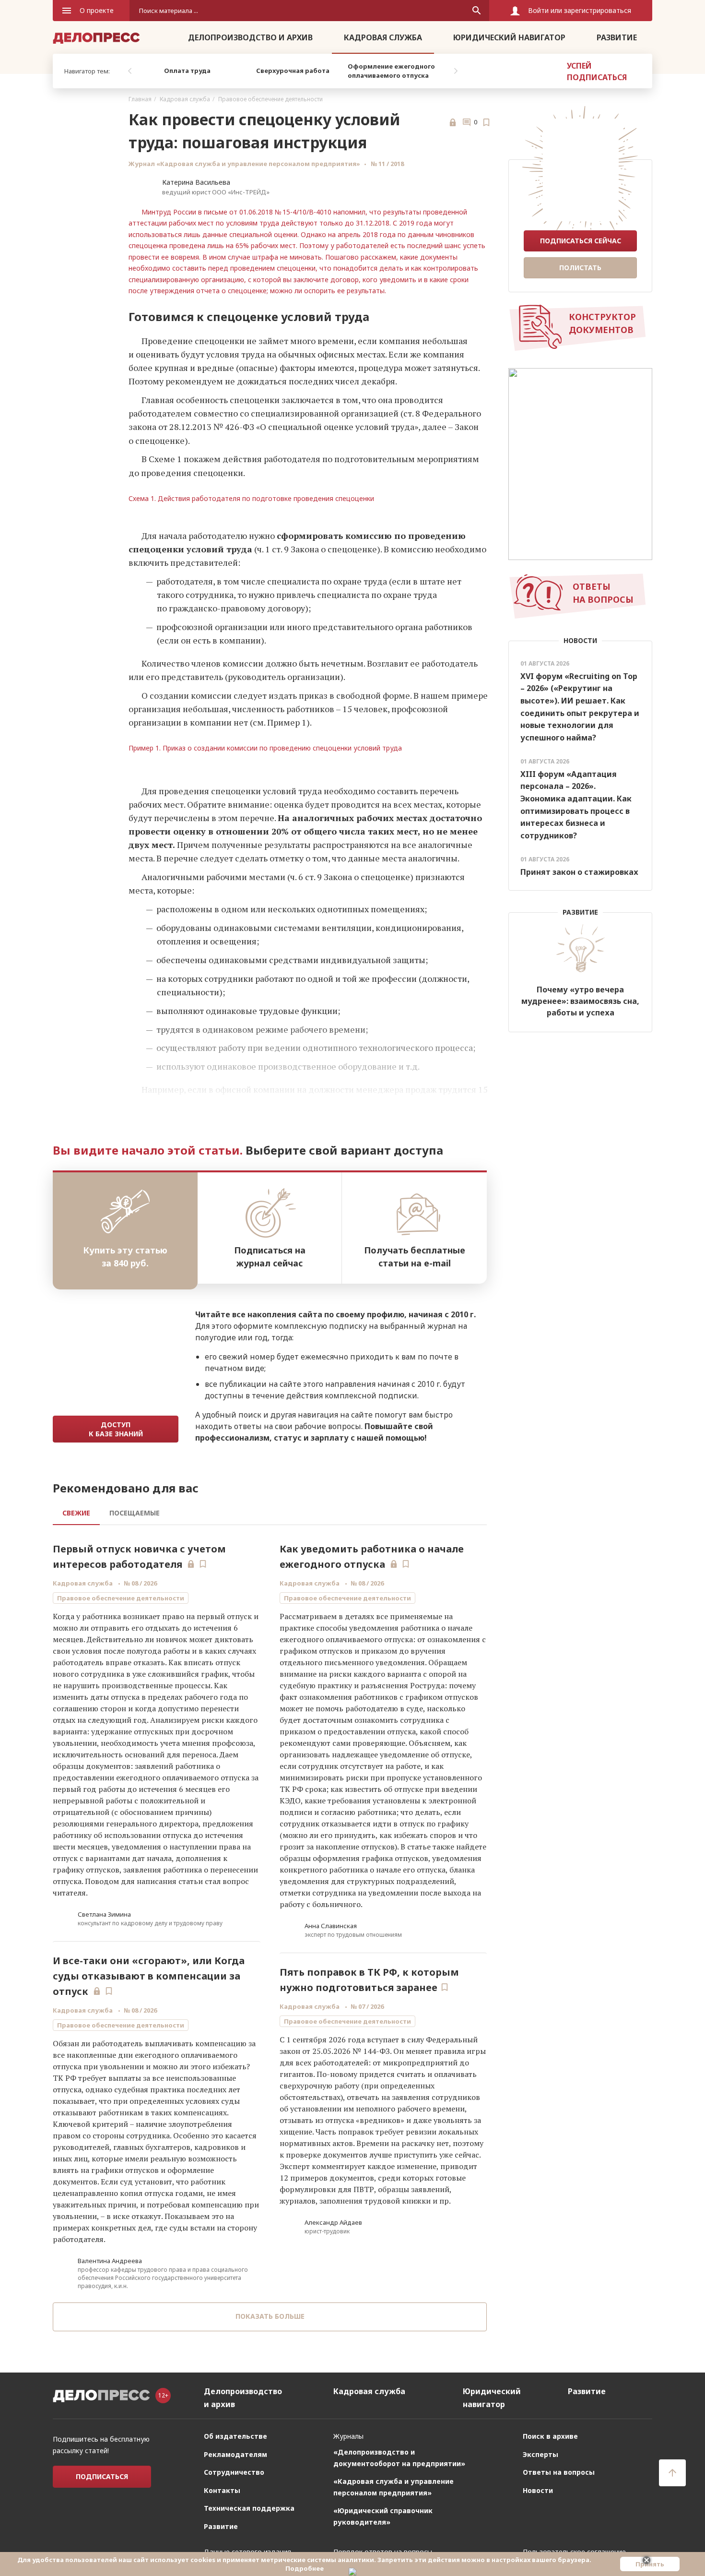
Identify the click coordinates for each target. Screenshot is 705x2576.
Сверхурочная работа (293, 71)
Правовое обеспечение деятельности (270, 99)
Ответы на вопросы (559, 2487)
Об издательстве (235, 2451)
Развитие (617, 37)
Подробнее (305, 2568)
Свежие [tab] (76, 1513)
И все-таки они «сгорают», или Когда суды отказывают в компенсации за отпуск (149, 1976)
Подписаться (102, 2491)
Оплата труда (187, 71)
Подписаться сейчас (581, 241)
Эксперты (540, 2469)
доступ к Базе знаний (116, 1429)
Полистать (580, 268)
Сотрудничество (234, 2487)
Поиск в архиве (550, 2451)
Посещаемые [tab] (135, 1513)
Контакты (222, 2505)
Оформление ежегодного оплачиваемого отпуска (391, 71)
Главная (140, 99)
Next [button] (456, 71)
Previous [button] (129, 71)
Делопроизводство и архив (250, 37)
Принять (650, 2564)
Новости (538, 2505)
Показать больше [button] (270, 2316)
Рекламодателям (235, 2469)
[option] (187, 71)
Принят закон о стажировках (579, 872)
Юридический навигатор (509, 37)
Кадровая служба (383, 37)
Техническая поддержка (249, 2522)
